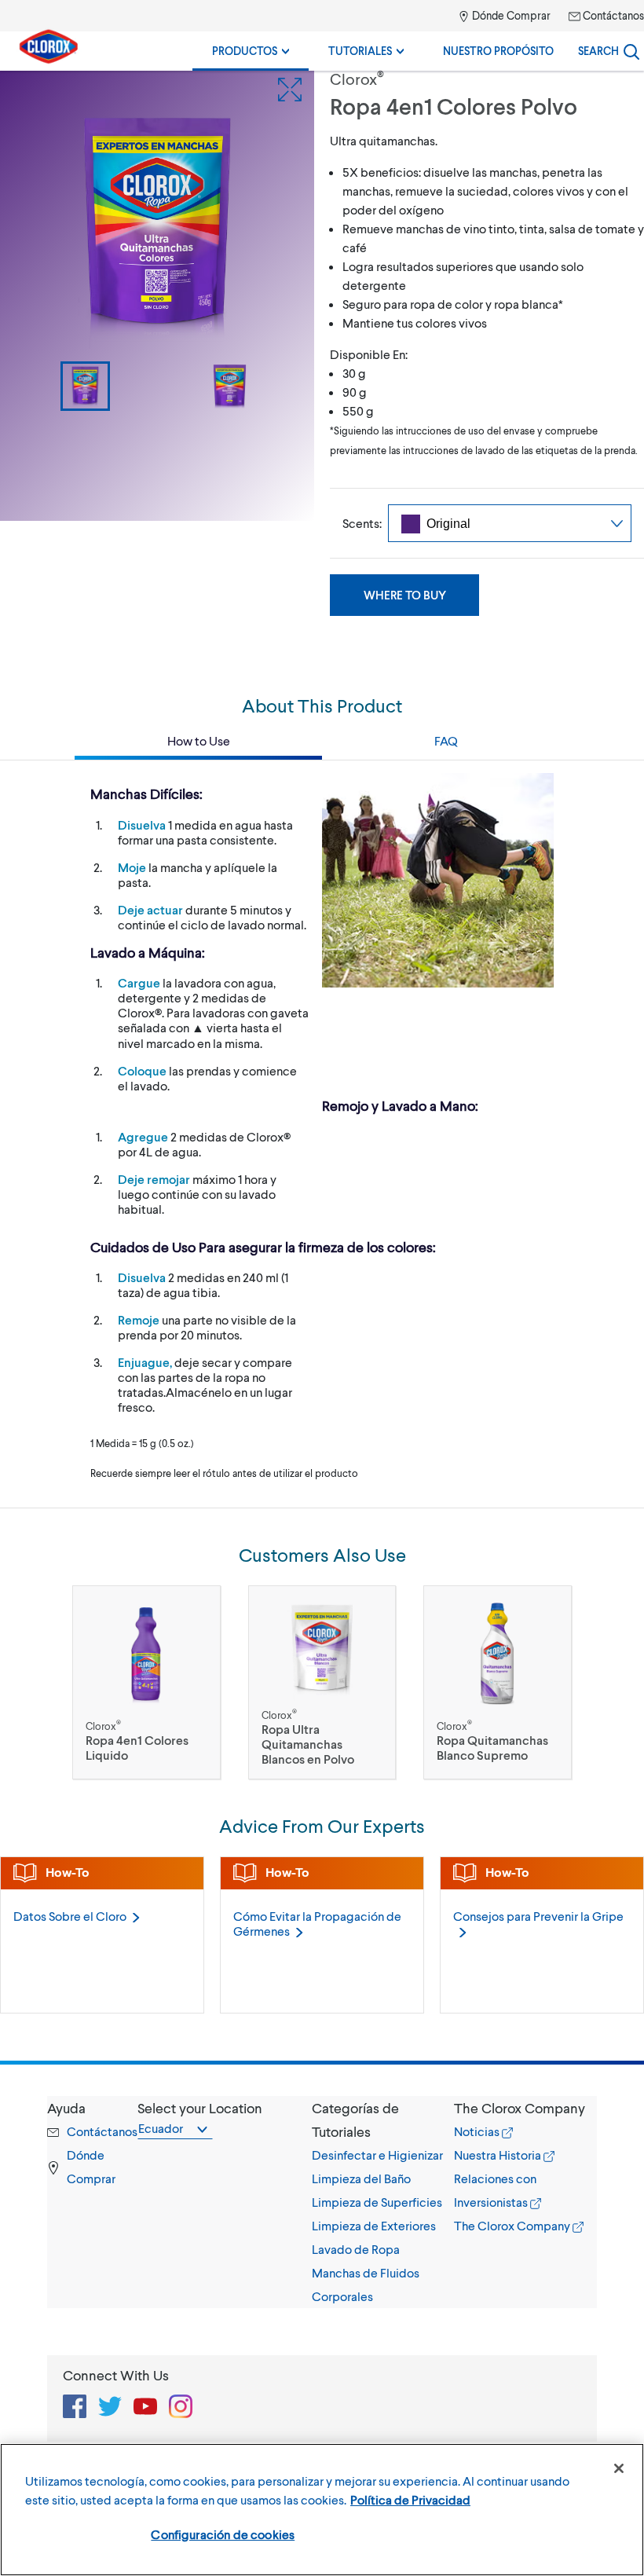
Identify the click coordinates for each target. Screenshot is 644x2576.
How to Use (199, 740)
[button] (383, 2120)
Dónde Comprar (510, 15)
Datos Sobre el (70, 1916)
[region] (322, 2510)
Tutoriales (361, 51)
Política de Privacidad (410, 2499)
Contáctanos (612, 15)
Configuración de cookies (223, 2534)
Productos (246, 51)
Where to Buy (405, 595)
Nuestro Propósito (498, 51)
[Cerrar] (619, 2468)
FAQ (446, 740)
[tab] (383, 2202)
